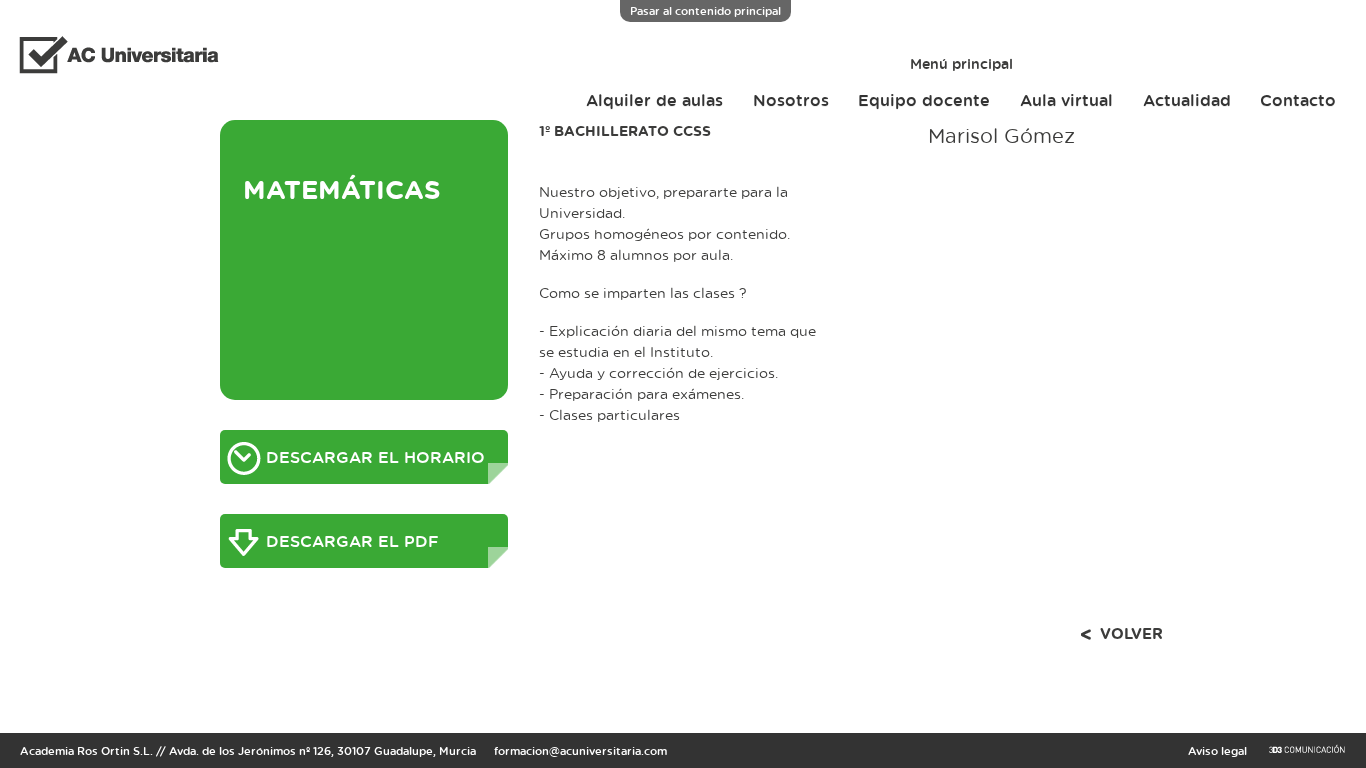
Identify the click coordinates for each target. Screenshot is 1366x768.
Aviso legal (1217, 750)
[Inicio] (111, 57)
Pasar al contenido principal (705, 10)
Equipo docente (924, 100)
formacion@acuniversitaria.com (580, 750)
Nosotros (791, 100)
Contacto (1298, 100)
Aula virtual (1066, 100)
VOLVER (1131, 633)
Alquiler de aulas (654, 100)
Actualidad (1187, 100)
